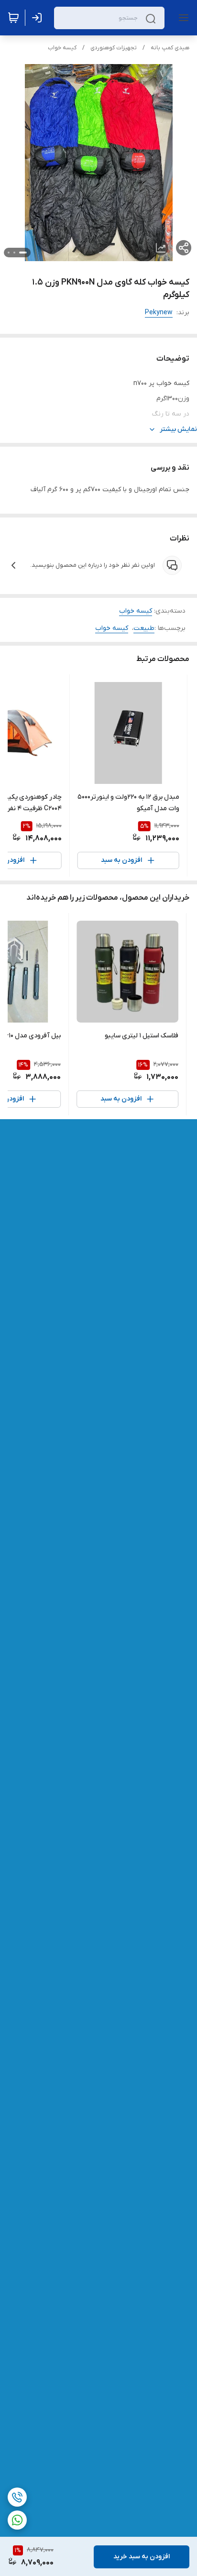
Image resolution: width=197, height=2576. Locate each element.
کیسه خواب (62, 48)
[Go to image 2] (14, 253)
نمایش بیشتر (178, 429)
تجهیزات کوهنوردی (114, 48)
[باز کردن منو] (182, 18)
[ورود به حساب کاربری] (39, 18)
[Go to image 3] (9, 253)
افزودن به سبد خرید (142, 2557)
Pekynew (159, 313)
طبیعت (144, 628)
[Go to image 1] (23, 253)
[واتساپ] (17, 2520)
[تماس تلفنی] (17, 2497)
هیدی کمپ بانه (170, 48)
